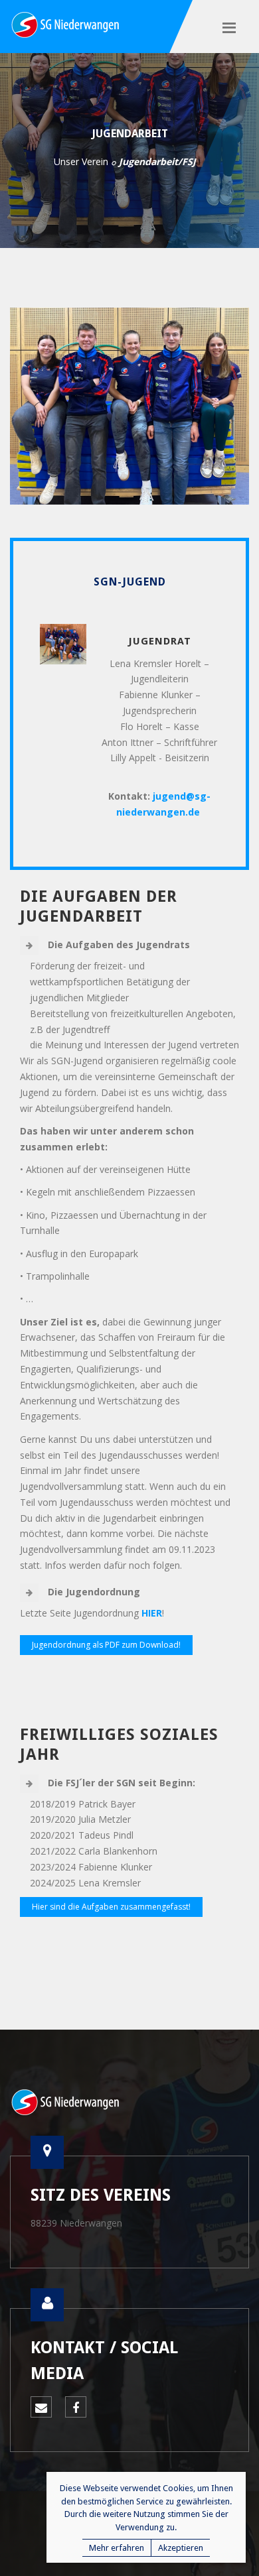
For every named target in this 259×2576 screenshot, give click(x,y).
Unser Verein (81, 161)
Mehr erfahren (117, 2548)
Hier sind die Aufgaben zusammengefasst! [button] (111, 1907)
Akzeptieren (181, 2548)
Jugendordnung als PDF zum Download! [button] (106, 1645)
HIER (152, 1613)
